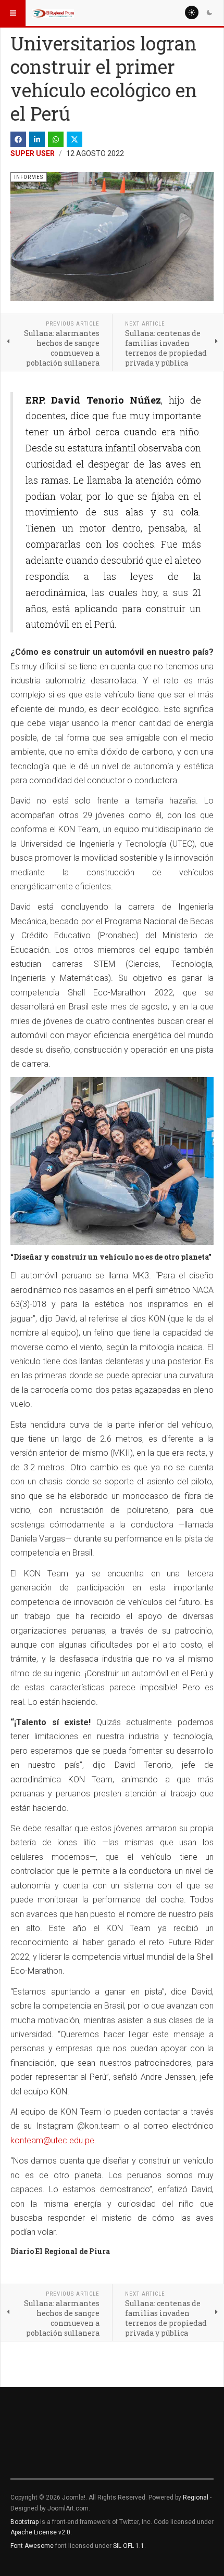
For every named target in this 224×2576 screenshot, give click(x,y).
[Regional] (53, 13)
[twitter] (74, 139)
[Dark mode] (209, 12)
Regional (196, 2497)
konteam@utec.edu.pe (52, 2140)
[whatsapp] (56, 139)
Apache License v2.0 (40, 2532)
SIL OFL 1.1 (129, 2546)
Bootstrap (24, 2522)
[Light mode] (192, 12)
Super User (33, 153)
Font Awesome (32, 2546)
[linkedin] (37, 139)
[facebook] (18, 139)
